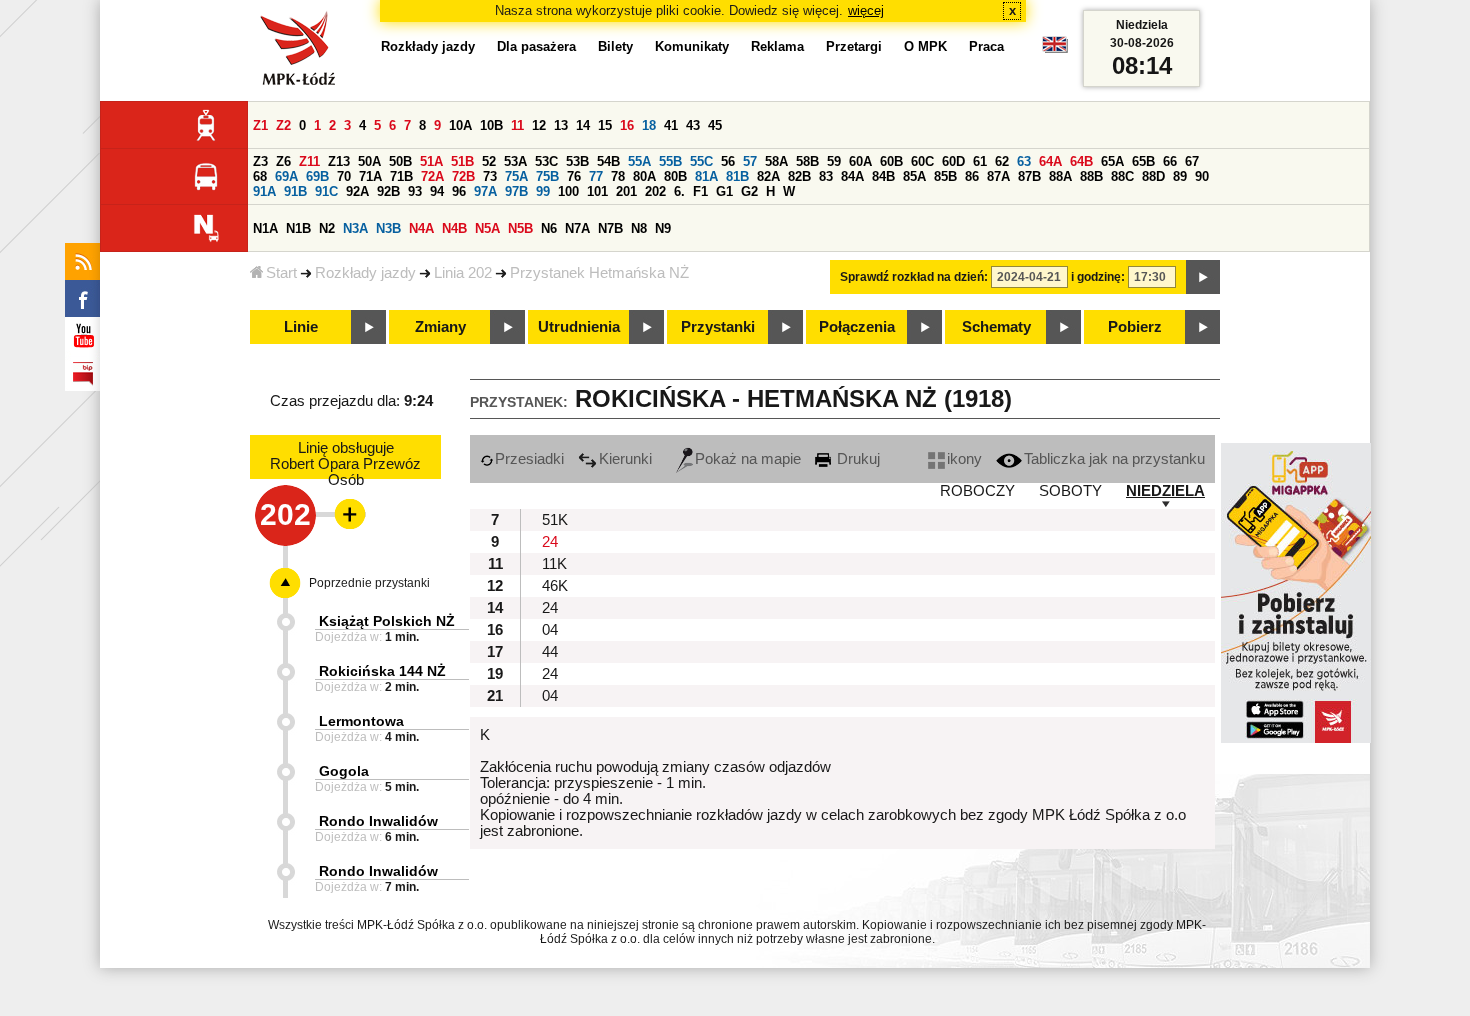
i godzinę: (1098, 277)
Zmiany (440, 327)
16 (627, 125)
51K (555, 520)
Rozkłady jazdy (365, 273)
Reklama (777, 46)
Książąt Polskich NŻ (387, 621)
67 (1192, 161)
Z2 (283, 125)
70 (344, 176)
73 (490, 176)
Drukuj (856, 459)
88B (1091, 176)
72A (432, 176)
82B (799, 176)
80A (644, 176)
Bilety (615, 46)
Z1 (260, 125)
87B (1029, 176)
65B (1143, 161)
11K (554, 564)
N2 (327, 228)
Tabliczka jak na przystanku (1114, 459)
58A (776, 161)
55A (639, 161)
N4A (421, 228)
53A (515, 161)
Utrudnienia (579, 327)
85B (945, 176)
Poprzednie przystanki (369, 583)
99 (543, 191)
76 (574, 176)
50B (400, 161)
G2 (749, 191)
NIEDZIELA (1165, 491)
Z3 (260, 161)
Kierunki (625, 459)
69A (286, 176)
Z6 (283, 161)
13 (561, 125)
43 (693, 125)
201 (626, 191)
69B (317, 176)
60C (922, 161)
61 (980, 161)
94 (437, 191)
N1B (298, 228)
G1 (724, 191)
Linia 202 (463, 273)
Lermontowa (361, 721)
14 (583, 125)
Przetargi (854, 46)
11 (517, 125)
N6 (549, 228)
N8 (639, 228)
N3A (355, 228)
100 (568, 191)
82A (768, 176)
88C (1122, 176)
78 (618, 176)
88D (1153, 176)
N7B (610, 228)
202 (655, 191)
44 (550, 652)
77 (596, 176)
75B (547, 176)
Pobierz (1135, 327)
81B (737, 176)
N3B (388, 228)
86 (972, 176)
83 (826, 176)
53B (577, 161)
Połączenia (857, 327)
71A (370, 176)
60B (891, 161)
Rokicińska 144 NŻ (382, 671)
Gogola (344, 771)
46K (555, 586)
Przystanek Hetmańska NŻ (599, 273)
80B (675, 176)
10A (460, 125)
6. (679, 191)
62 (1002, 161)
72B (463, 176)
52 (489, 161)
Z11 (309, 161)
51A (431, 161)
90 (1202, 176)
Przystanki (718, 327)
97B (516, 191)
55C (701, 161)
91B (295, 191)
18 (649, 125)
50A (369, 161)
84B (883, 176)
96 (459, 191)
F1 (700, 191)
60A (860, 161)
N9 (663, 228)
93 (415, 191)
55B (670, 161)
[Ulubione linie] (344, 514)
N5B (520, 228)
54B (608, 161)
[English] (1055, 49)
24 (550, 542)
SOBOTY (1070, 491)
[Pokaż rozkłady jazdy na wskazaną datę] (1203, 277)
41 (671, 125)
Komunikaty (692, 46)
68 (260, 176)
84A (852, 176)
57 (750, 161)
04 (550, 630)
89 (1180, 176)
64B (1081, 161)
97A (485, 191)
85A (914, 176)
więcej (866, 10)
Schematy (996, 327)
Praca (986, 46)
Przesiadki (529, 459)
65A (1112, 161)
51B (462, 161)
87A (998, 176)
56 (728, 161)
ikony (964, 459)
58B (807, 161)
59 (834, 161)
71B (401, 176)
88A (1060, 176)
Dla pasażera (536, 46)
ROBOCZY (977, 491)
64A (1050, 161)
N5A (487, 228)
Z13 (339, 161)
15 (605, 125)
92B (388, 191)
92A (357, 191)
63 (1024, 161)
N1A (265, 228)
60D (953, 161)
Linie (301, 327)
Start (281, 273)
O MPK (925, 46)
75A (516, 176)
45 (715, 125)
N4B (454, 228)
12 (539, 125)
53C (546, 161)
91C (326, 191)
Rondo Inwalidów (378, 821)
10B (491, 125)
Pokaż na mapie (748, 459)
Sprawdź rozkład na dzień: (914, 277)
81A (706, 176)
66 (1170, 161)
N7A (577, 228)
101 (597, 191)
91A (264, 191)
